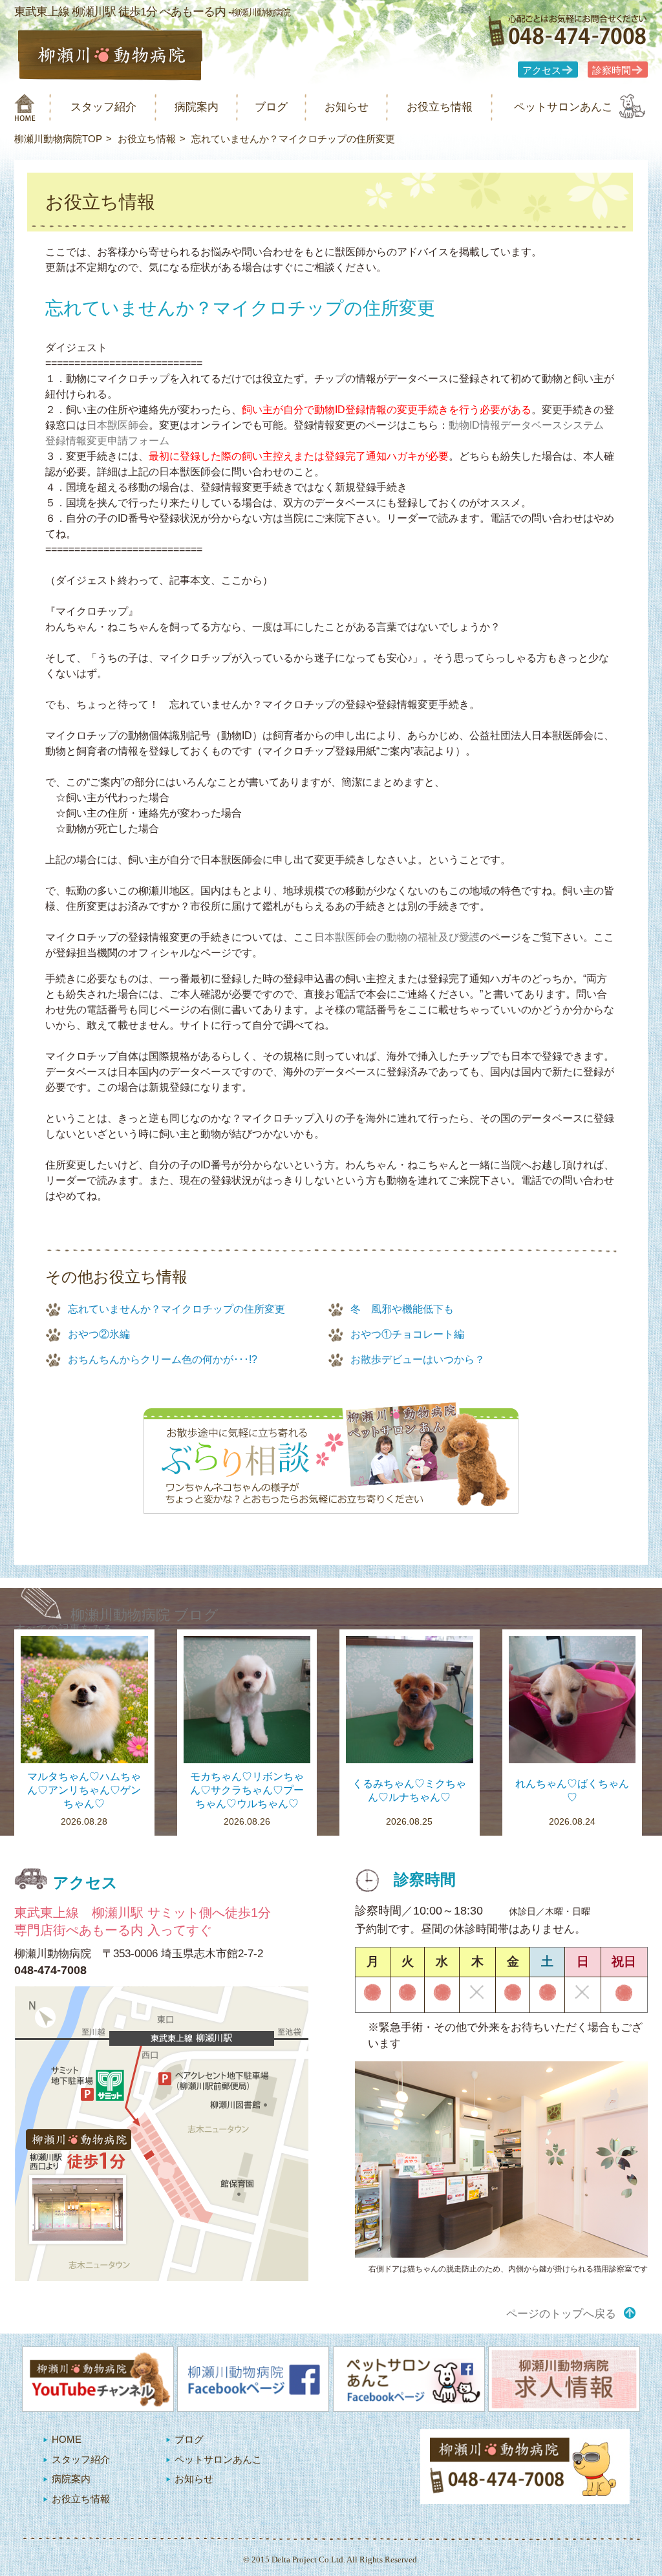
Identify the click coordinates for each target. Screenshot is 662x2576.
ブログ (271, 107)
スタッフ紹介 (103, 107)
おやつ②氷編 (99, 1334)
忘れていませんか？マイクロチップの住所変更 (176, 1309)
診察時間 (612, 70)
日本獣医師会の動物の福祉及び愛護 (397, 937)
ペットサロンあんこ (563, 107)
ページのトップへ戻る (561, 2314)
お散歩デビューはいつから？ (418, 1359)
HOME (67, 2439)
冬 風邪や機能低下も (402, 1309)
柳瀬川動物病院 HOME (25, 107)
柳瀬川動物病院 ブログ (144, 1615)
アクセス (542, 70)
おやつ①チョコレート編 (407, 1334)
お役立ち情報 (440, 107)
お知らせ (347, 107)
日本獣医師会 (118, 425)
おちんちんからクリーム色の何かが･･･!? (163, 1359)
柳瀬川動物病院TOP (58, 139)
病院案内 (197, 107)
